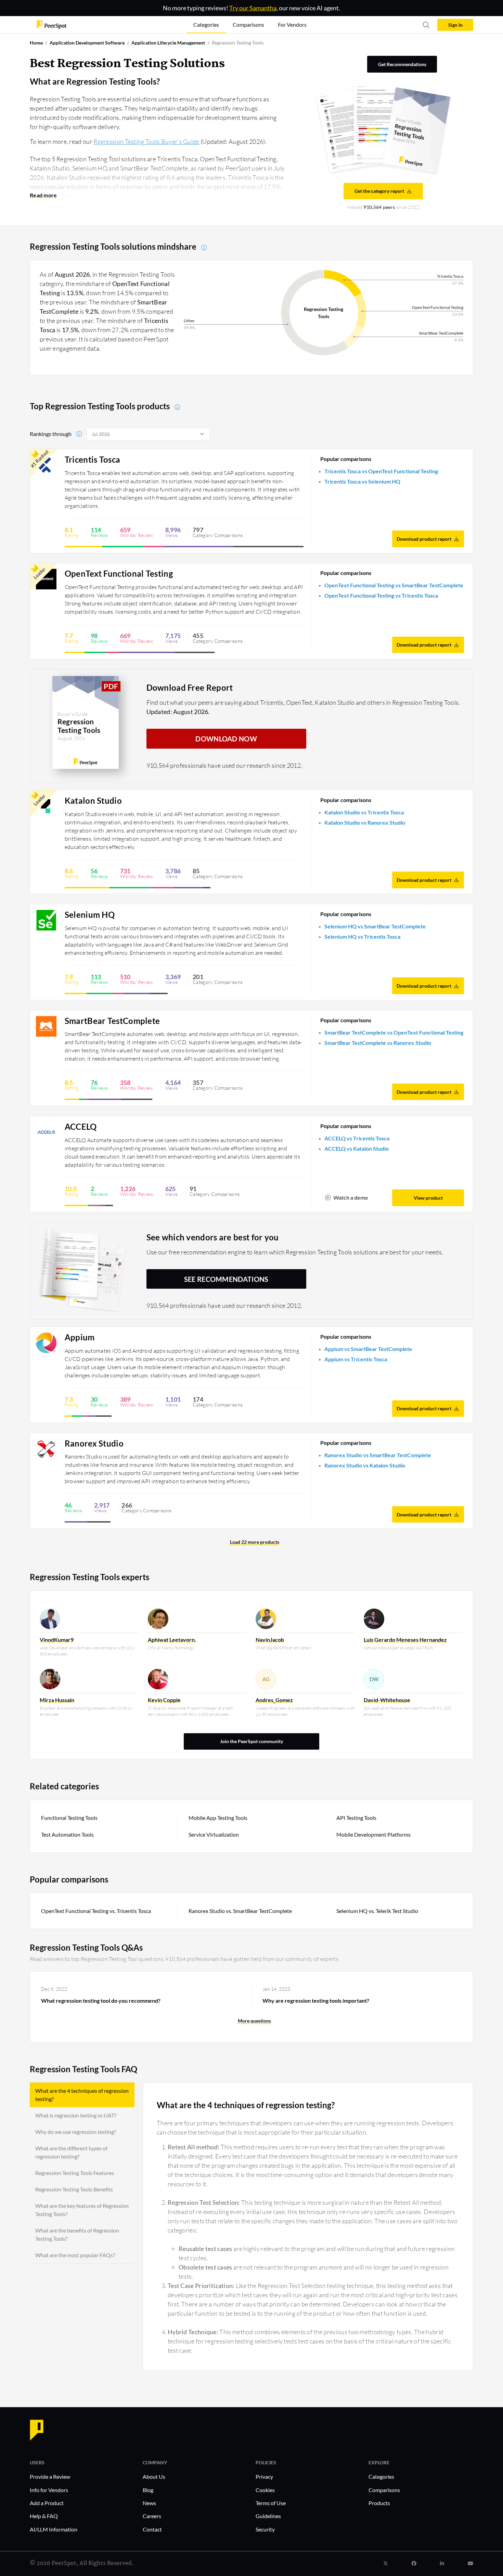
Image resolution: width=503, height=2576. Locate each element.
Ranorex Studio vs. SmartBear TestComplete (240, 1911)
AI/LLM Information (54, 2529)
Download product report (424, 539)
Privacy (264, 2477)
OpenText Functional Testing (119, 574)
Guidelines (268, 2516)
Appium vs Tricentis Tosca (356, 1359)
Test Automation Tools (67, 1834)
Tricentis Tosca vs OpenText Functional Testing (381, 471)
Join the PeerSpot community (251, 1741)
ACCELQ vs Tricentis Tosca (357, 1138)
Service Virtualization (214, 1834)
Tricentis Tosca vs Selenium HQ (362, 481)
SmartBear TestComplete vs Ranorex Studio (378, 1043)
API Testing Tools (356, 1818)
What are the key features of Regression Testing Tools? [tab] (82, 2210)
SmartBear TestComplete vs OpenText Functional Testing (394, 1032)
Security (265, 2529)
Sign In (455, 25)
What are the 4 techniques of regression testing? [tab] (82, 2095)
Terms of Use (271, 2503)
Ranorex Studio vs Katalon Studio (365, 1465)
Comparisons (384, 2490)
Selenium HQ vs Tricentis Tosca (362, 936)
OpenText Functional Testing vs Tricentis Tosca (381, 595)
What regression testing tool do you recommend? (101, 2000)
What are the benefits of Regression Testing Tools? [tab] (77, 2234)
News (149, 2503)
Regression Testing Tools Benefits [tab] (74, 2189)
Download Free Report (190, 687)
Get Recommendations (402, 64)
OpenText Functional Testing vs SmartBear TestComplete (394, 585)
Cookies (265, 2490)
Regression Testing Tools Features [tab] (75, 2173)
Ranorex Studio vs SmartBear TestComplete (378, 1455)
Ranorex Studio (94, 1443)
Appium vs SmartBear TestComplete (368, 1349)
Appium (80, 1337)
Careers (152, 2516)
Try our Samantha (253, 8)
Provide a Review (50, 2477)
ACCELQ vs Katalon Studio (357, 1148)
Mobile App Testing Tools (218, 1818)
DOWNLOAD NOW (226, 739)
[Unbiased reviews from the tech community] (52, 24)
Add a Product (47, 2503)
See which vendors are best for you (213, 1237)
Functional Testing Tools (69, 1818)
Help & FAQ (44, 2516)
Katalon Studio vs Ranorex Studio (365, 822)
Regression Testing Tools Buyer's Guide (146, 141)
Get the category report (379, 191)
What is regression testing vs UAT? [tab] (76, 2115)
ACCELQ (81, 1127)
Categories (381, 2477)
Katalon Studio (93, 801)
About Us (154, 2477)
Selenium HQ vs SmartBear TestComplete (375, 926)
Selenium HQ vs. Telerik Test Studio (377, 1911)
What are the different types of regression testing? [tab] (71, 2152)
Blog (148, 2490)
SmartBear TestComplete (112, 1021)
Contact (152, 2529)
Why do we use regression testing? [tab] (76, 2132)
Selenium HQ (90, 915)
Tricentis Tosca (93, 460)
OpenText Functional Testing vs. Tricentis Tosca (96, 1911)
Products (379, 2503)
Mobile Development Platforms (373, 1834)
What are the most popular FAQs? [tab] (75, 2255)
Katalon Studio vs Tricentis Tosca (364, 812)
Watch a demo (351, 1197)
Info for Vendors (49, 2490)
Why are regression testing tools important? (316, 2000)
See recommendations (226, 1279)
